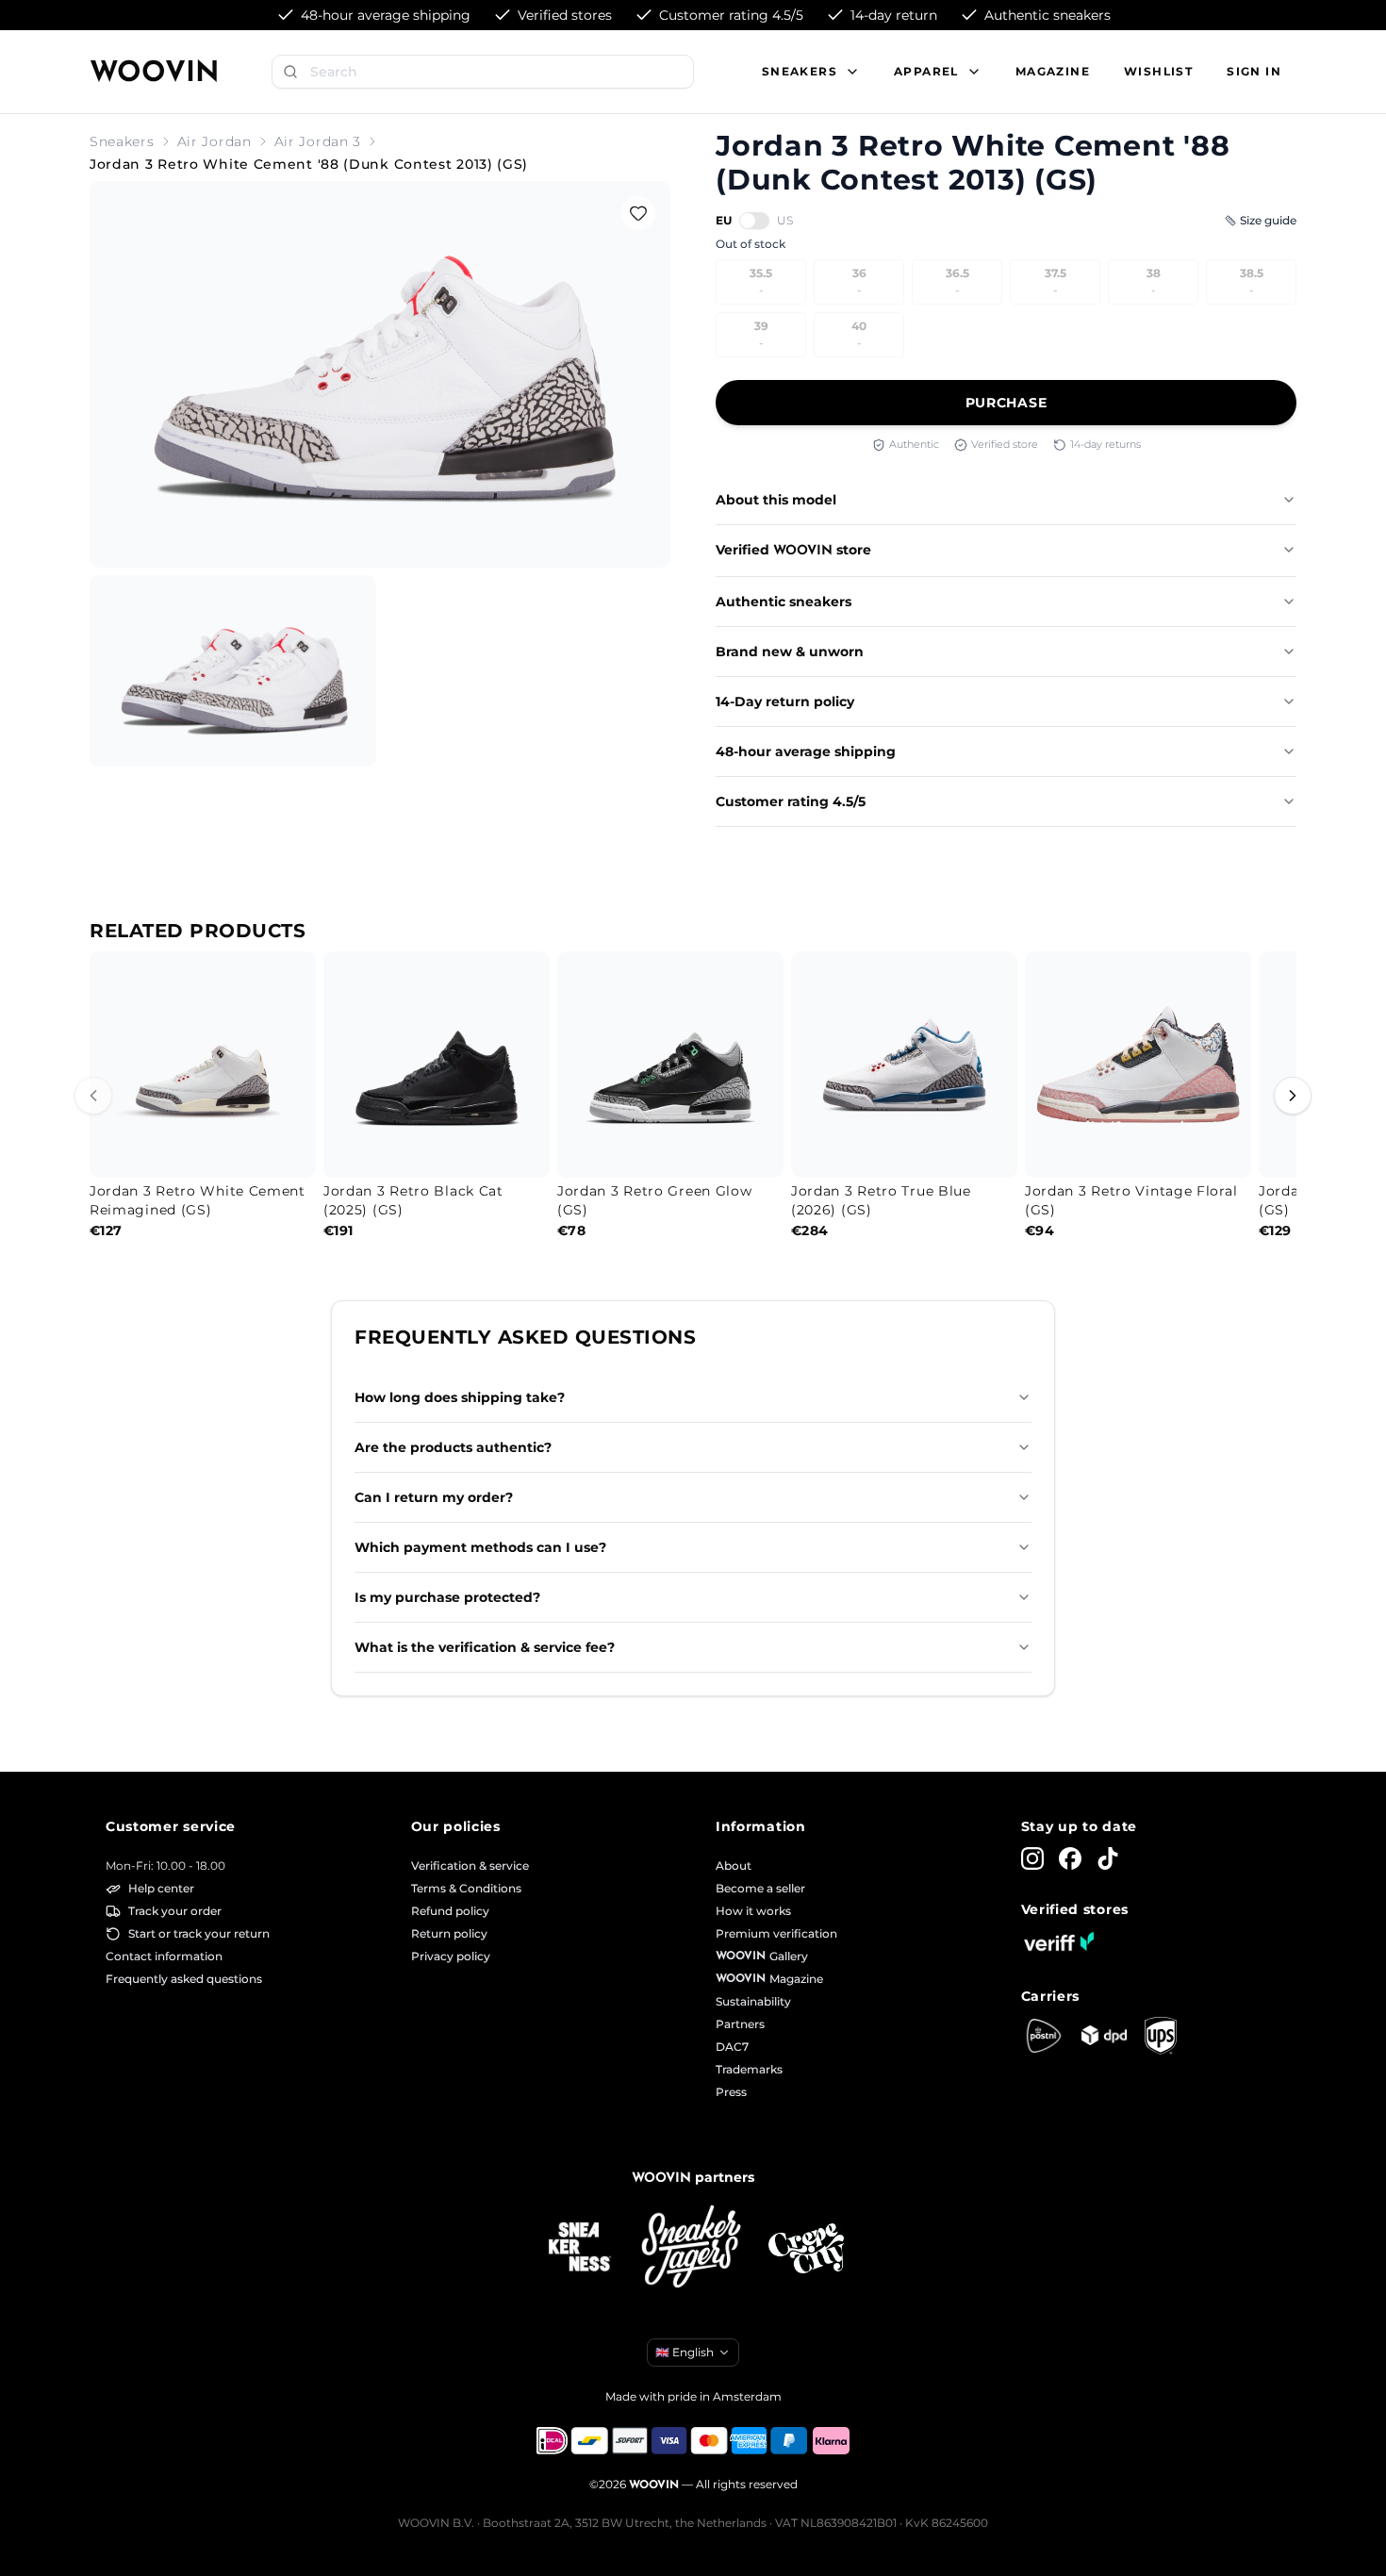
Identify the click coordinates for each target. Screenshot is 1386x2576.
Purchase (1006, 403)
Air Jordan (214, 141)
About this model (776, 500)
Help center (161, 1888)
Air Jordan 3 (318, 141)
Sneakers (122, 141)
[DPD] (1104, 2035)
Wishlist (1158, 71)
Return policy (449, 1933)
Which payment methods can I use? (480, 1547)
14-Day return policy (785, 702)
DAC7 (732, 2047)
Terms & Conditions (466, 1888)
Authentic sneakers (784, 602)
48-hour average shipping (806, 751)
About (734, 1866)
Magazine (1053, 71)
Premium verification (776, 1933)
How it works (753, 1911)
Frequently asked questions (184, 1979)
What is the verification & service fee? (485, 1647)
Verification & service (470, 1866)
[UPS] (1161, 2036)
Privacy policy (451, 1956)
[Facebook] (1070, 1858)
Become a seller (760, 1888)
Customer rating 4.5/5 (791, 801)
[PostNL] (1044, 2036)
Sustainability (753, 2001)
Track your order (175, 1911)
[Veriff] (1059, 1941)
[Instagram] (1032, 1858)
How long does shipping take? (460, 1397)
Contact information (164, 1956)
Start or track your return (199, 1933)
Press (731, 2092)
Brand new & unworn (790, 652)
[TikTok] (1108, 1858)
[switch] (754, 221)
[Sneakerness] (580, 2248)
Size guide (1268, 220)
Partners (740, 2024)
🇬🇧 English (685, 2352)
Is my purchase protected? (447, 1597)
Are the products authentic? (453, 1447)
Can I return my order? (434, 1497)
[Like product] (638, 213)
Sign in (1254, 71)
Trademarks (749, 2069)
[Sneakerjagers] (693, 2248)
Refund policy (450, 1911)
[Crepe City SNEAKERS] (806, 2248)
